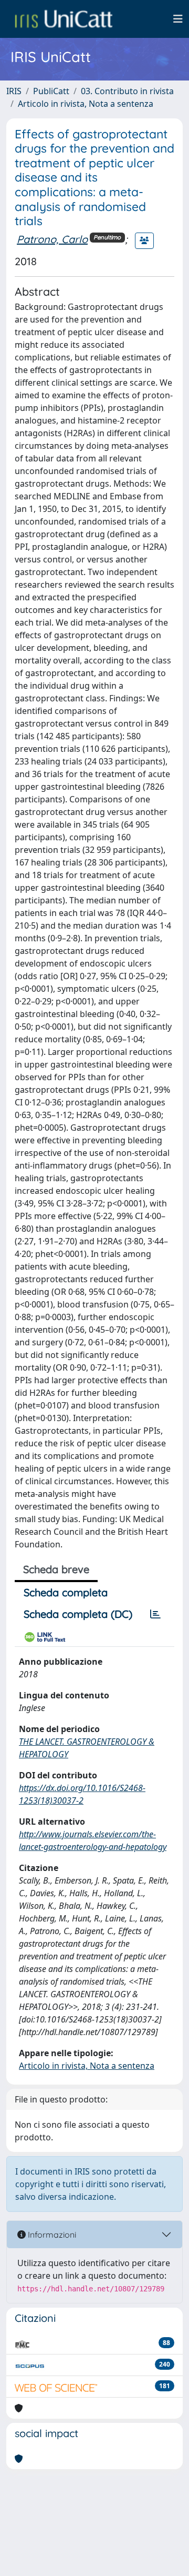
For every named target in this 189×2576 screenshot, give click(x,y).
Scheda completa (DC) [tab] (78, 1614)
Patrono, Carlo (52, 239)
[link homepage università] (64, 19)
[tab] (155, 1614)
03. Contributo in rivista (127, 91)
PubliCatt (51, 91)
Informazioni (51, 2235)
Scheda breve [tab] (56, 1569)
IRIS (14, 91)
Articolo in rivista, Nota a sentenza (86, 104)
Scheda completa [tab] (66, 1592)
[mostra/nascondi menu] (178, 19)
